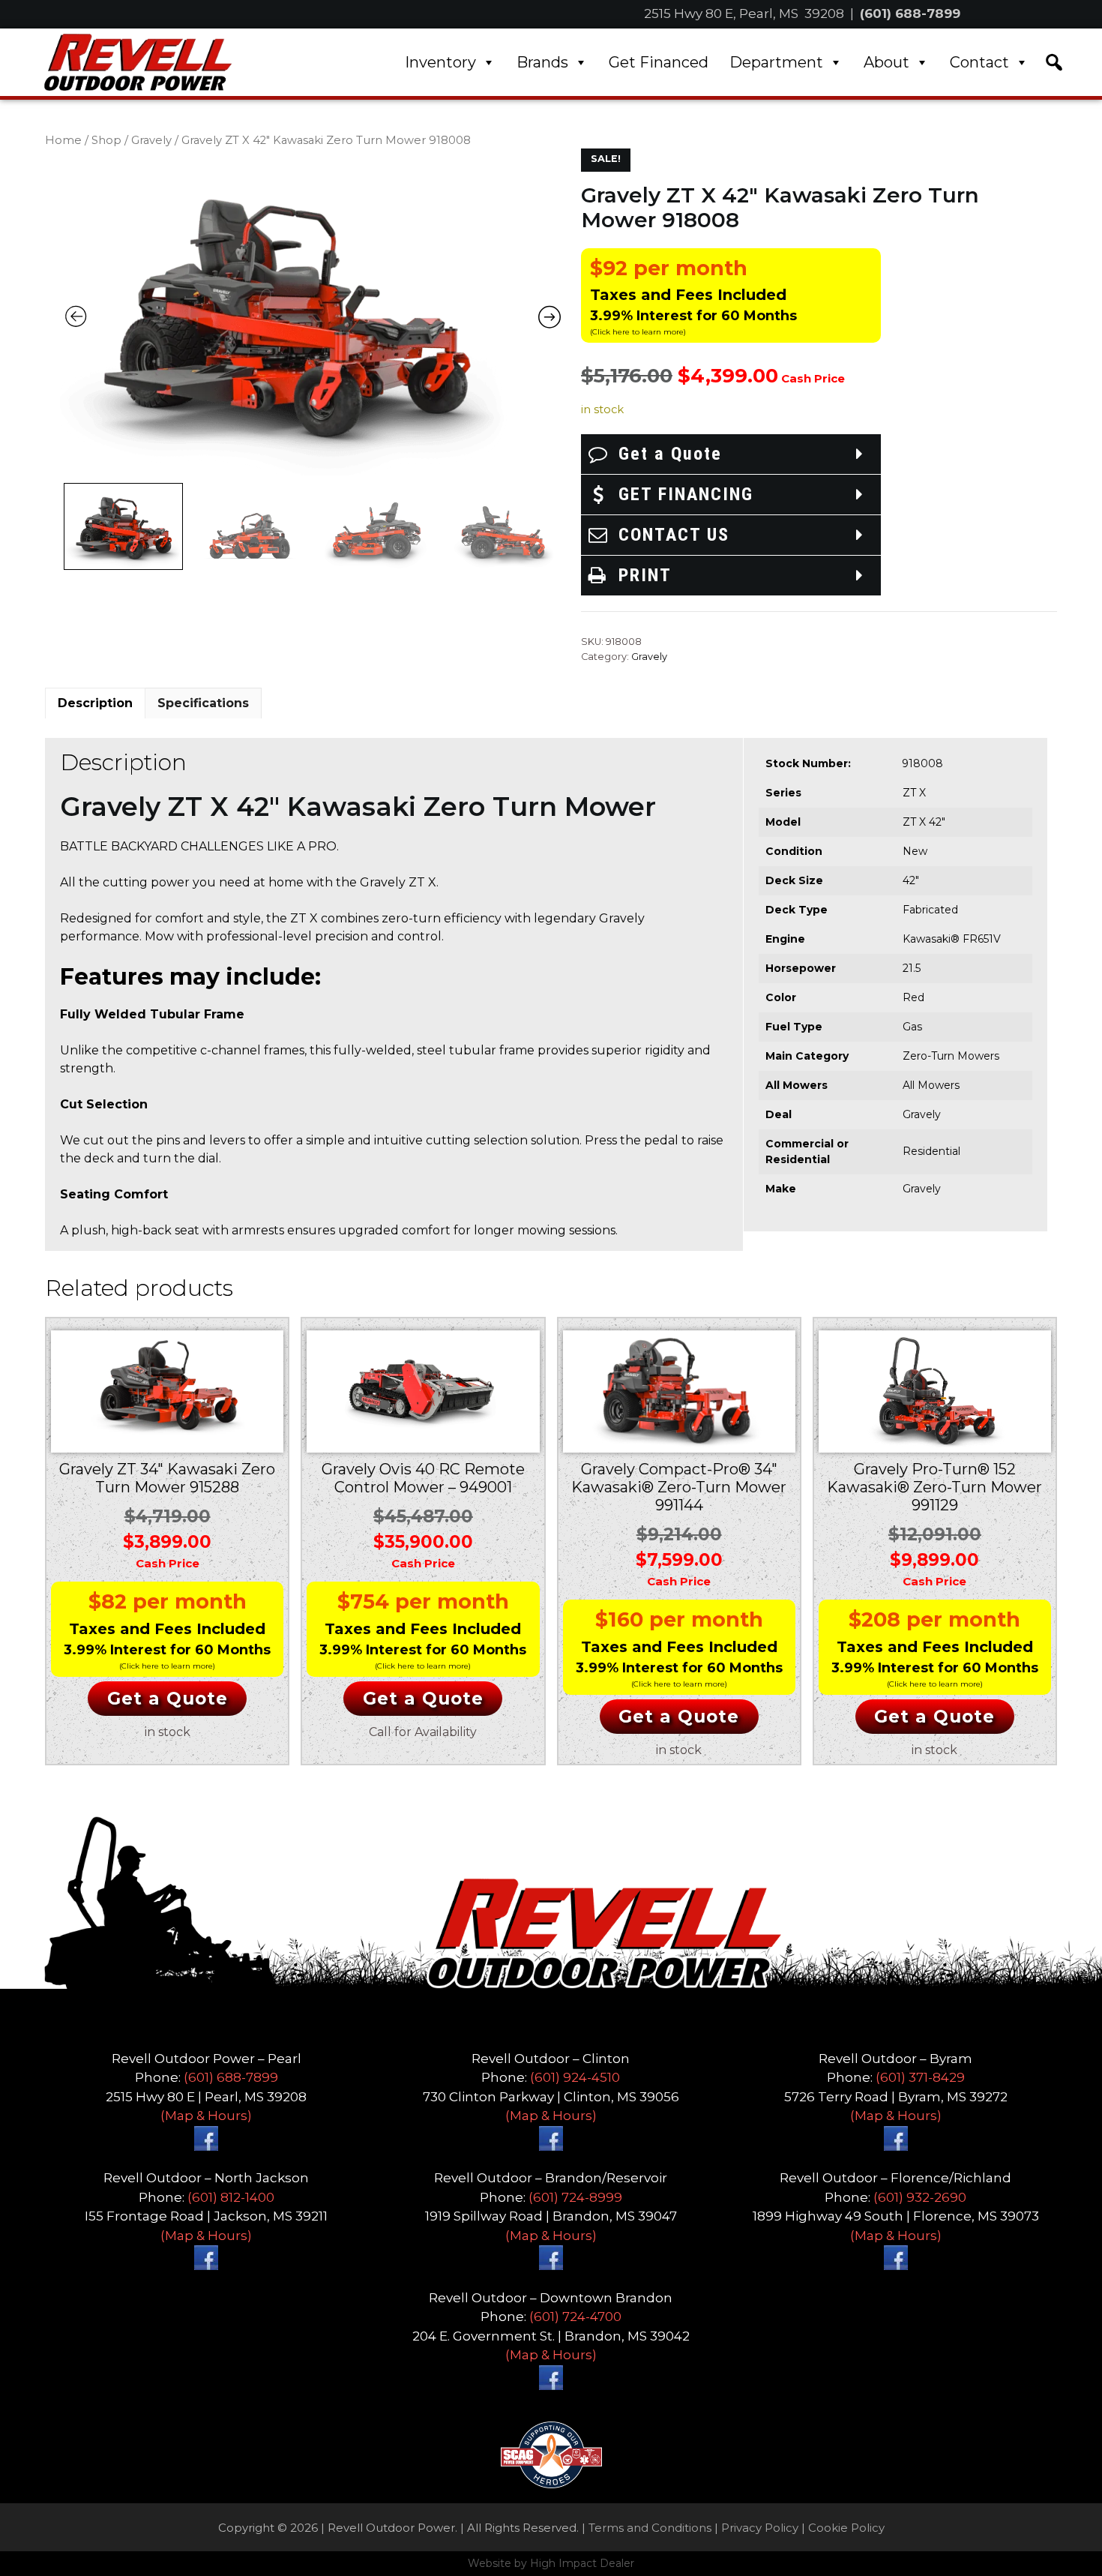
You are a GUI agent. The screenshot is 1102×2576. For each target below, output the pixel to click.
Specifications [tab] (203, 703)
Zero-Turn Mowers (951, 1056)
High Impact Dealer (582, 2563)
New (915, 851)
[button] (1054, 62)
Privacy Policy (760, 2528)
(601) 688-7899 (910, 13)
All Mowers (931, 1085)
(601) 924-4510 (575, 2077)
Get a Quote (670, 454)
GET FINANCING (686, 494)
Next (563, 524)
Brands (542, 62)
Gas (912, 1027)
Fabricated (930, 910)
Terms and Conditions (650, 2528)
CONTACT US (674, 535)
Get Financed (659, 62)
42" (911, 880)
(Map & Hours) (206, 2116)
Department (776, 62)
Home (63, 140)
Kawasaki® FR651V (952, 939)
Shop (106, 140)
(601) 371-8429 (920, 2077)
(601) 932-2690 (920, 2197)
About (886, 62)
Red (913, 997)
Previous (62, 524)
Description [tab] (95, 703)
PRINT (645, 575)
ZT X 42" (924, 822)
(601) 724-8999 (575, 2197)
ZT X (914, 793)
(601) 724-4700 (575, 2317)
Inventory (440, 62)
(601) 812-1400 (231, 2197)
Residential (931, 1151)
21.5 (912, 968)
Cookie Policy (846, 2528)
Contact (979, 62)
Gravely (151, 140)
